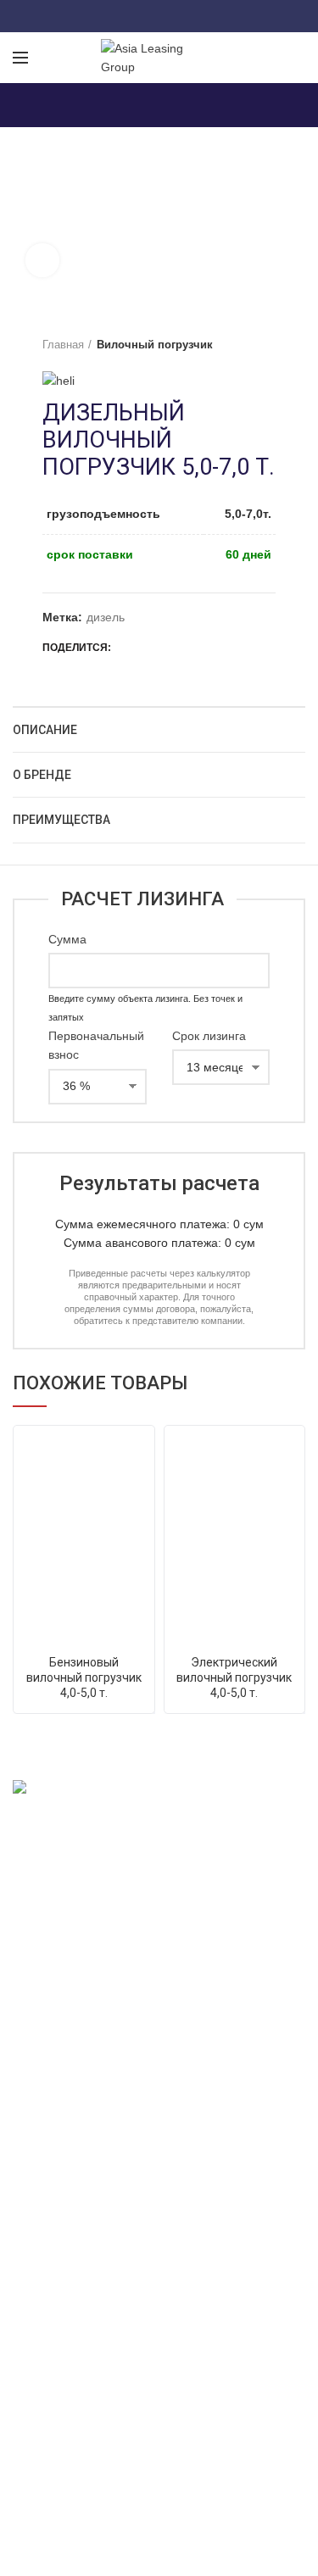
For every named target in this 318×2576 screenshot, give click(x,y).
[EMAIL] (192, 648)
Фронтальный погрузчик (79, 2008)
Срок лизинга (209, 1036)
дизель (106, 617)
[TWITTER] (150, 648)
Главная (63, 345)
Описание (45, 730)
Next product (267, 345)
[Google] (159, 16)
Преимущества (61, 820)
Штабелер (41, 2067)
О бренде (42, 775)
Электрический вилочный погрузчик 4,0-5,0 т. (234, 1677)
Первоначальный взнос (96, 1045)
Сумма (67, 939)
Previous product (233, 345)
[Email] (180, 16)
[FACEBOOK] (128, 648)
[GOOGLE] (171, 648)
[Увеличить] (42, 260)
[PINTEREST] (213, 648)
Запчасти (38, 2126)
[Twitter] (138, 16)
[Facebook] (117, 16)
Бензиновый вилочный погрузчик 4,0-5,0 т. (84, 1677)
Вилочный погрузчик (155, 345)
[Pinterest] (201, 16)
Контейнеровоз (55, 2096)
